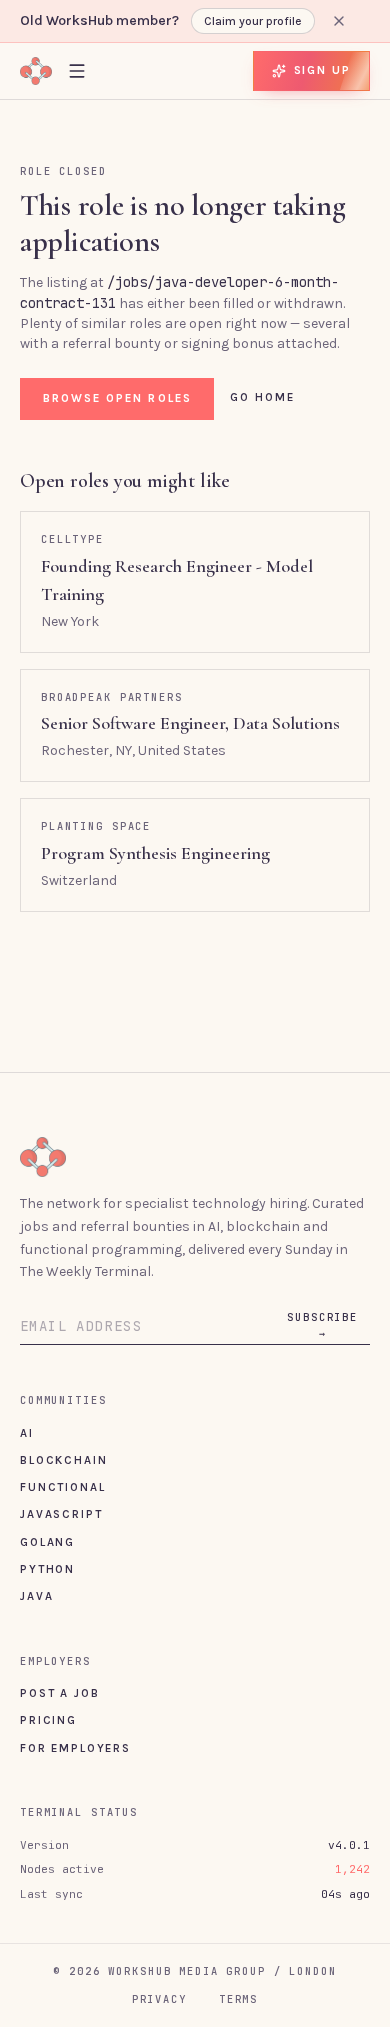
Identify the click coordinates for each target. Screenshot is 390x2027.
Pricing (48, 1720)
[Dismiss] (339, 21)
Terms (238, 1999)
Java (36, 1596)
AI (27, 1433)
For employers (75, 1748)
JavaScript (61, 1514)
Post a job (59, 1693)
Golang (47, 1542)
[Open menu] (77, 70)
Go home (263, 397)
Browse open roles (117, 398)
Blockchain (63, 1460)
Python (47, 1569)
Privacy (159, 1999)
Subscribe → (322, 1325)
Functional (62, 1487)
